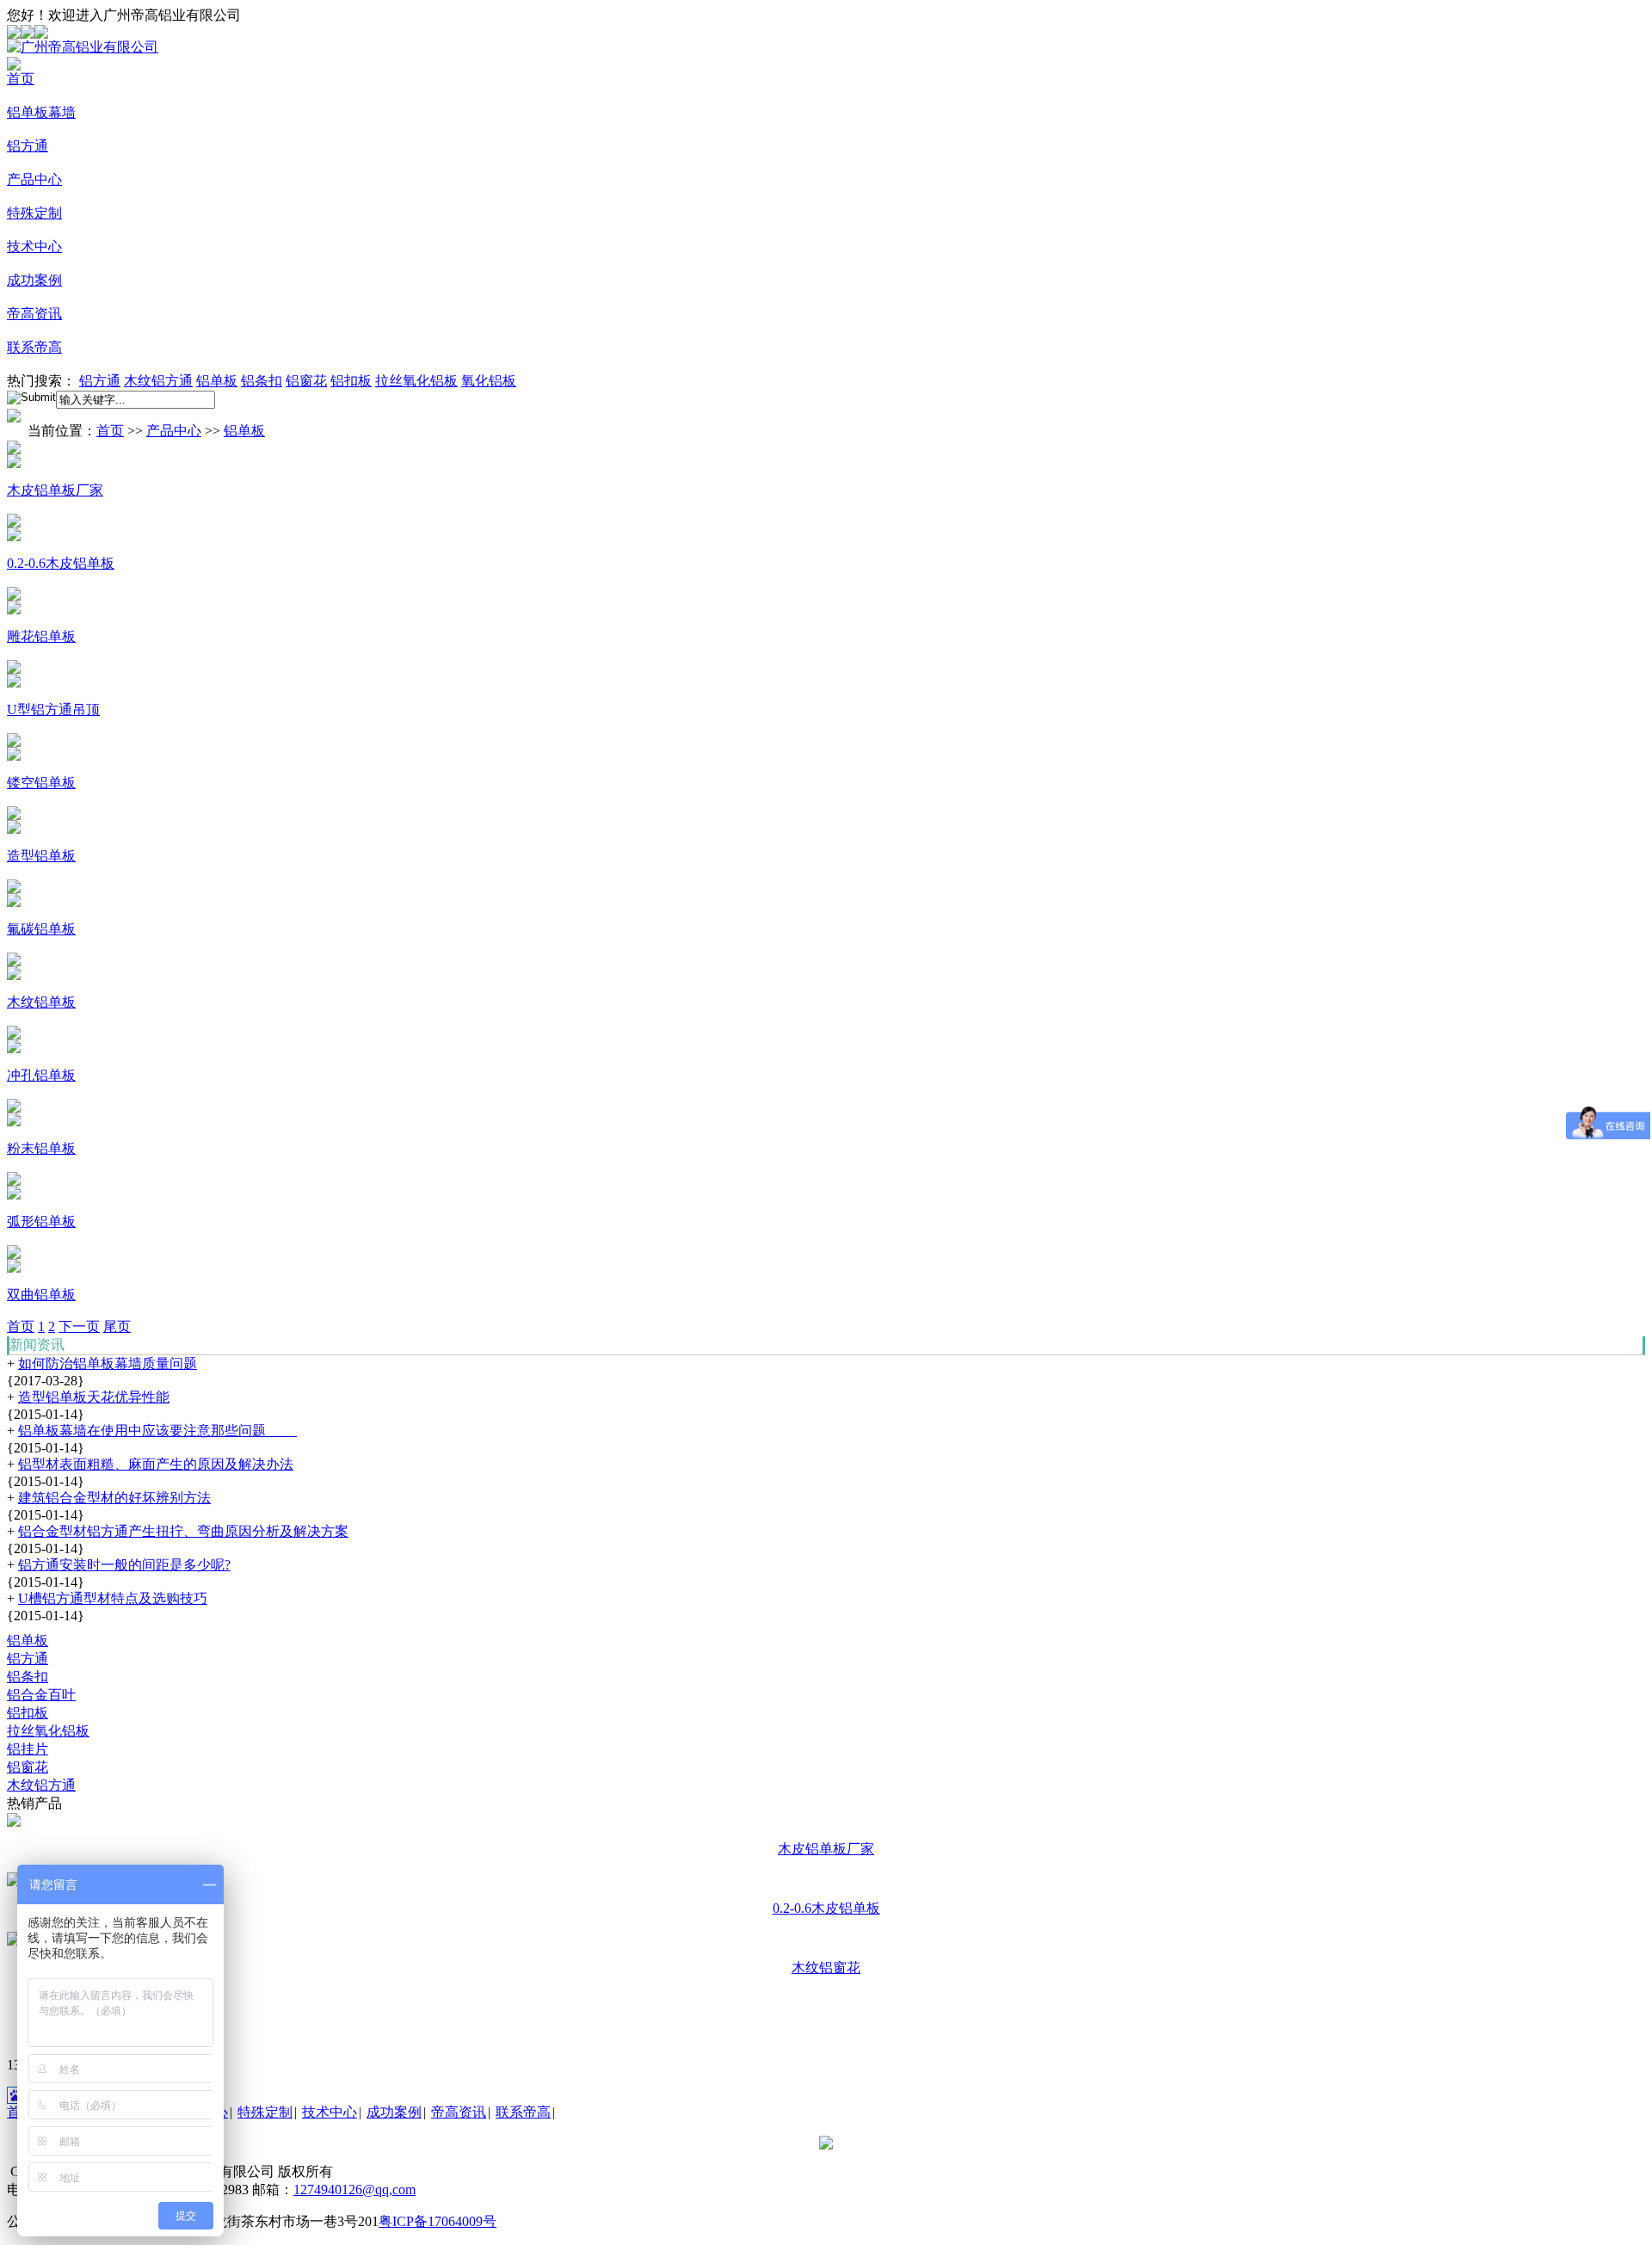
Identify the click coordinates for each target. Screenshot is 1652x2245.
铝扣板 (351, 381)
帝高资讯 (34, 314)
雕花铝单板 (41, 636)
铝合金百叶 (41, 1695)
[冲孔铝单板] (14, 1035)
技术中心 (34, 247)
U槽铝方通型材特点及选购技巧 (113, 1598)
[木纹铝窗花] (14, 1941)
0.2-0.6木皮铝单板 (61, 563)
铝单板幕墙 (41, 112)
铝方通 (28, 146)
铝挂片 (28, 1749)
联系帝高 (34, 347)
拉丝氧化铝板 (416, 381)
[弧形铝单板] (14, 1181)
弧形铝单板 (41, 1221)
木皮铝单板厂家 (55, 490)
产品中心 (34, 179)
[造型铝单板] (14, 815)
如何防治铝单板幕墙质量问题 (108, 1363)
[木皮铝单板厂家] (14, 450)
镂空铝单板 (41, 783)
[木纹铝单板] (14, 962)
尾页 (117, 1326)
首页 (21, 79)
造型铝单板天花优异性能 (94, 1397)
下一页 (79, 1326)
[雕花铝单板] (14, 596)
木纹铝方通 (158, 381)
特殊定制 (34, 213)
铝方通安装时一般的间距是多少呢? (124, 1565)
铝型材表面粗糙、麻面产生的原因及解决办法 (156, 1464)
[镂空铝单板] (14, 742)
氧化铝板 (489, 381)
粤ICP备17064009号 (438, 2221)
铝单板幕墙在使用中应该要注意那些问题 (157, 1431)
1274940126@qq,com (354, 2189)
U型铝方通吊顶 (53, 709)
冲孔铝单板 (41, 1075)
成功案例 (34, 280)
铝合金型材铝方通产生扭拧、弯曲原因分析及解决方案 (183, 1531)
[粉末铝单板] (14, 1108)
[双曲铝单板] (14, 1254)
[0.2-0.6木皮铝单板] (14, 523)
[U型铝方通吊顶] (14, 669)
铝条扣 (262, 381)
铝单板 (217, 381)
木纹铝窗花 (826, 1967)
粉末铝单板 (41, 1148)
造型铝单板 (41, 856)
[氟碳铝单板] (14, 888)
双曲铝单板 (41, 1295)
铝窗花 (306, 381)
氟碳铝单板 (41, 929)
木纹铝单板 (41, 1002)
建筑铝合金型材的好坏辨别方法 (114, 1498)
